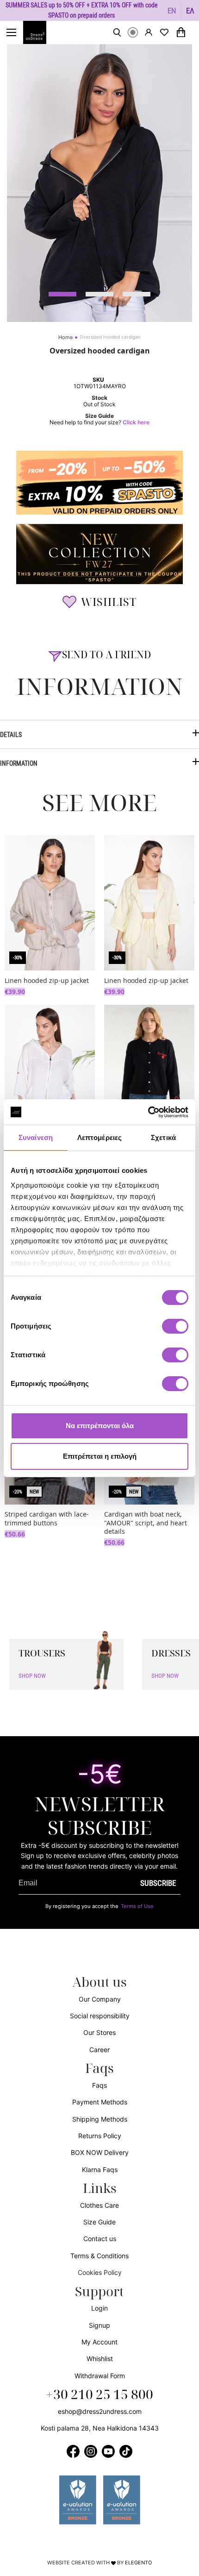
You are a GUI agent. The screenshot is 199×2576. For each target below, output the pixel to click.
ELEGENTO (139, 2563)
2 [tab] (99, 294)
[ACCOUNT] (149, 32)
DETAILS (11, 734)
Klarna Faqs (100, 2170)
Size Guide (99, 2222)
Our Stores (99, 2032)
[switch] (175, 1331)
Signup (99, 2325)
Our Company (100, 1999)
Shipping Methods (100, 2119)
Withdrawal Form (100, 2376)
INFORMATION (19, 763)
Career (99, 2050)
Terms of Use (137, 1906)
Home (65, 337)
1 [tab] (62, 294)
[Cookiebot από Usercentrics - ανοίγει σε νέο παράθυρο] (148, 1112)
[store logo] (39, 32)
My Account (99, 2342)
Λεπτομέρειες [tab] (99, 1137)
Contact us (100, 2239)
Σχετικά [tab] (163, 1137)
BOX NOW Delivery (100, 2152)
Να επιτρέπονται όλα (100, 1426)
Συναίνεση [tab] (36, 1137)
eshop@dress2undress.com (100, 2411)
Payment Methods (100, 2102)
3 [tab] (137, 294)
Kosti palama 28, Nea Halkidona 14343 (100, 2428)
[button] (172, 10)
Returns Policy (100, 2136)
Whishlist (100, 2359)
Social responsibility (100, 2016)
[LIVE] (133, 32)
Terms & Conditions (99, 2256)
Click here (136, 422)
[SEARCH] (117, 32)
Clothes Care (99, 2205)
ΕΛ (190, 10)
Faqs (99, 2085)
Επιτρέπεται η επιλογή (100, 1456)
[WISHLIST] (164, 32)
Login (99, 2308)
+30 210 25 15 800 (99, 2395)
